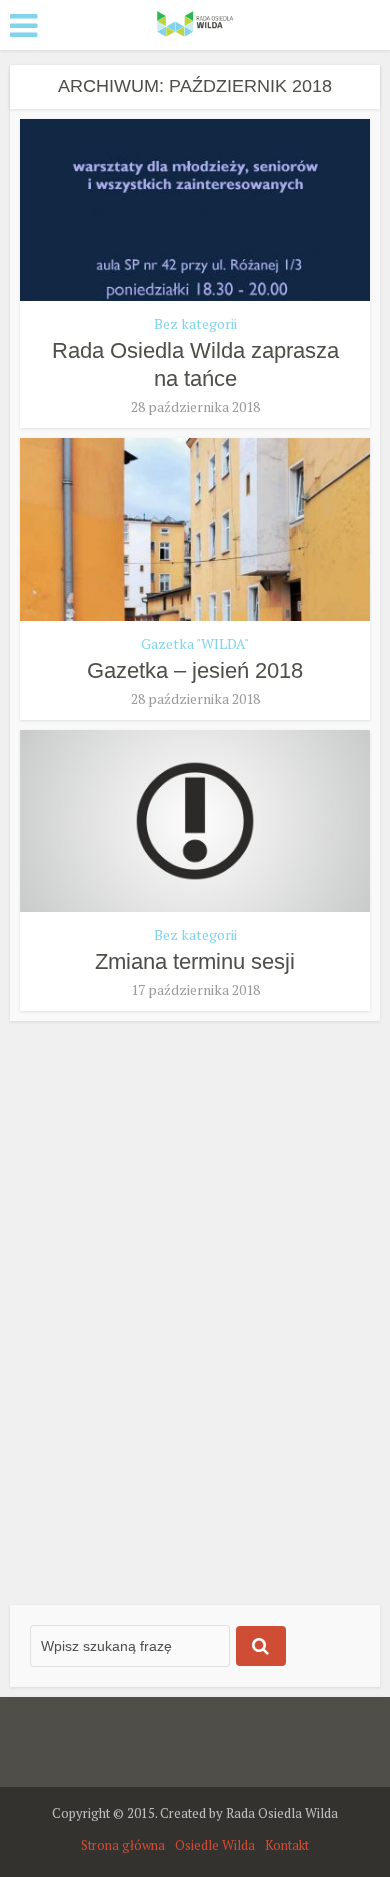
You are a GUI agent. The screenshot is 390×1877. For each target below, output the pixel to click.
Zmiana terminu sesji (195, 961)
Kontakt (287, 1845)
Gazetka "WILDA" (195, 643)
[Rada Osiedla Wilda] (194, 23)
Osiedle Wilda (215, 1845)
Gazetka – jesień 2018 (195, 670)
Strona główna (123, 1845)
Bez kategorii (195, 323)
